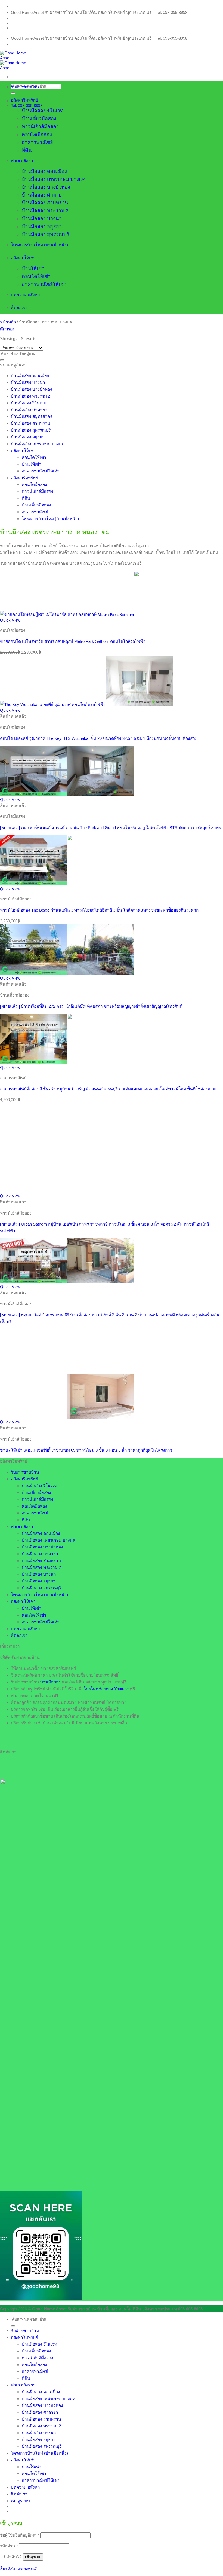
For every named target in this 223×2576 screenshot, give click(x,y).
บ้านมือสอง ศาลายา (43, 195)
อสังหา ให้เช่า (23, 258)
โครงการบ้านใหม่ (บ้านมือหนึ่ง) (39, 245)
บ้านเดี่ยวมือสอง (39, 119)
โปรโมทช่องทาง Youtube (106, 1689)
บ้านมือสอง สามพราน (45, 203)
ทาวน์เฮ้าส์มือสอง (40, 127)
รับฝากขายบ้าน (25, 87)
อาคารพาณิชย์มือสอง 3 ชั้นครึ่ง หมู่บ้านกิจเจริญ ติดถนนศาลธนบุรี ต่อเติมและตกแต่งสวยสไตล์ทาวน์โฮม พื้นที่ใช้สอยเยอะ (108, 1089)
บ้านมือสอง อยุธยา (42, 227)
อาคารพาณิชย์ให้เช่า (44, 284)
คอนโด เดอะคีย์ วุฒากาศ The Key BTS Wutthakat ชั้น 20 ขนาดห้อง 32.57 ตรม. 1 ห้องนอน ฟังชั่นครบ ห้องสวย (99, 738)
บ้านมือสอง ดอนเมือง (44, 171)
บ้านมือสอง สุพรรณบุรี (46, 234)
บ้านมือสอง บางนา (42, 219)
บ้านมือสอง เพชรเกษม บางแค (54, 179)
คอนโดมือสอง (37, 135)
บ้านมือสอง (50, 1682)
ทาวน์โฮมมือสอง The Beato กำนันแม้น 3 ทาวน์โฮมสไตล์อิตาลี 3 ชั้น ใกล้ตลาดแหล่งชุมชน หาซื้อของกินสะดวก (99, 910)
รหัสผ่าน (9, 2546)
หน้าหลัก (8, 322)
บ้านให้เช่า (33, 268)
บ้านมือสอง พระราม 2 (45, 211)
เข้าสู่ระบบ (33, 2557)
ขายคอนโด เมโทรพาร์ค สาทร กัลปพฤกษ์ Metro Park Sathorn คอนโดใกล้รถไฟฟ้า (73, 641)
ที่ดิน (27, 150)
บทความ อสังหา (25, 294)
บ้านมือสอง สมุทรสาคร (32, 416)
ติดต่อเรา (19, 308)
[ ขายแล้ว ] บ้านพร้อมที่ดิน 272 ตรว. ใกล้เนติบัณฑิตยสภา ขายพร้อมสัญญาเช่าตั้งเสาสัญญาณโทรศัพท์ (91, 1006)
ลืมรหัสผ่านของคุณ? (18, 2569)
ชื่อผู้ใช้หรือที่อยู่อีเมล (20, 2535)
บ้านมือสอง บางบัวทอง (46, 187)
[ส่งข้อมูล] (2, 360)
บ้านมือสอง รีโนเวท (43, 111)
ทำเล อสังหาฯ (23, 161)
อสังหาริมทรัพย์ (24, 100)
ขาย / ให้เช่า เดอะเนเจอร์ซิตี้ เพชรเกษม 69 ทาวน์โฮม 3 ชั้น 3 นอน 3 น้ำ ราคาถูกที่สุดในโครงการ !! (88, 1450)
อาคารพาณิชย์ (37, 142)
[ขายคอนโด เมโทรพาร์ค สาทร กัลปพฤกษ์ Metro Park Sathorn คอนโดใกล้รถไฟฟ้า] (100, 614)
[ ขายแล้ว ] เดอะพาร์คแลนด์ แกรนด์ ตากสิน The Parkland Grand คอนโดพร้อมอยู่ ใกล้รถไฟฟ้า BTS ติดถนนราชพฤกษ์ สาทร (110, 828)
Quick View (10, 620)
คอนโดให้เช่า (36, 276)
